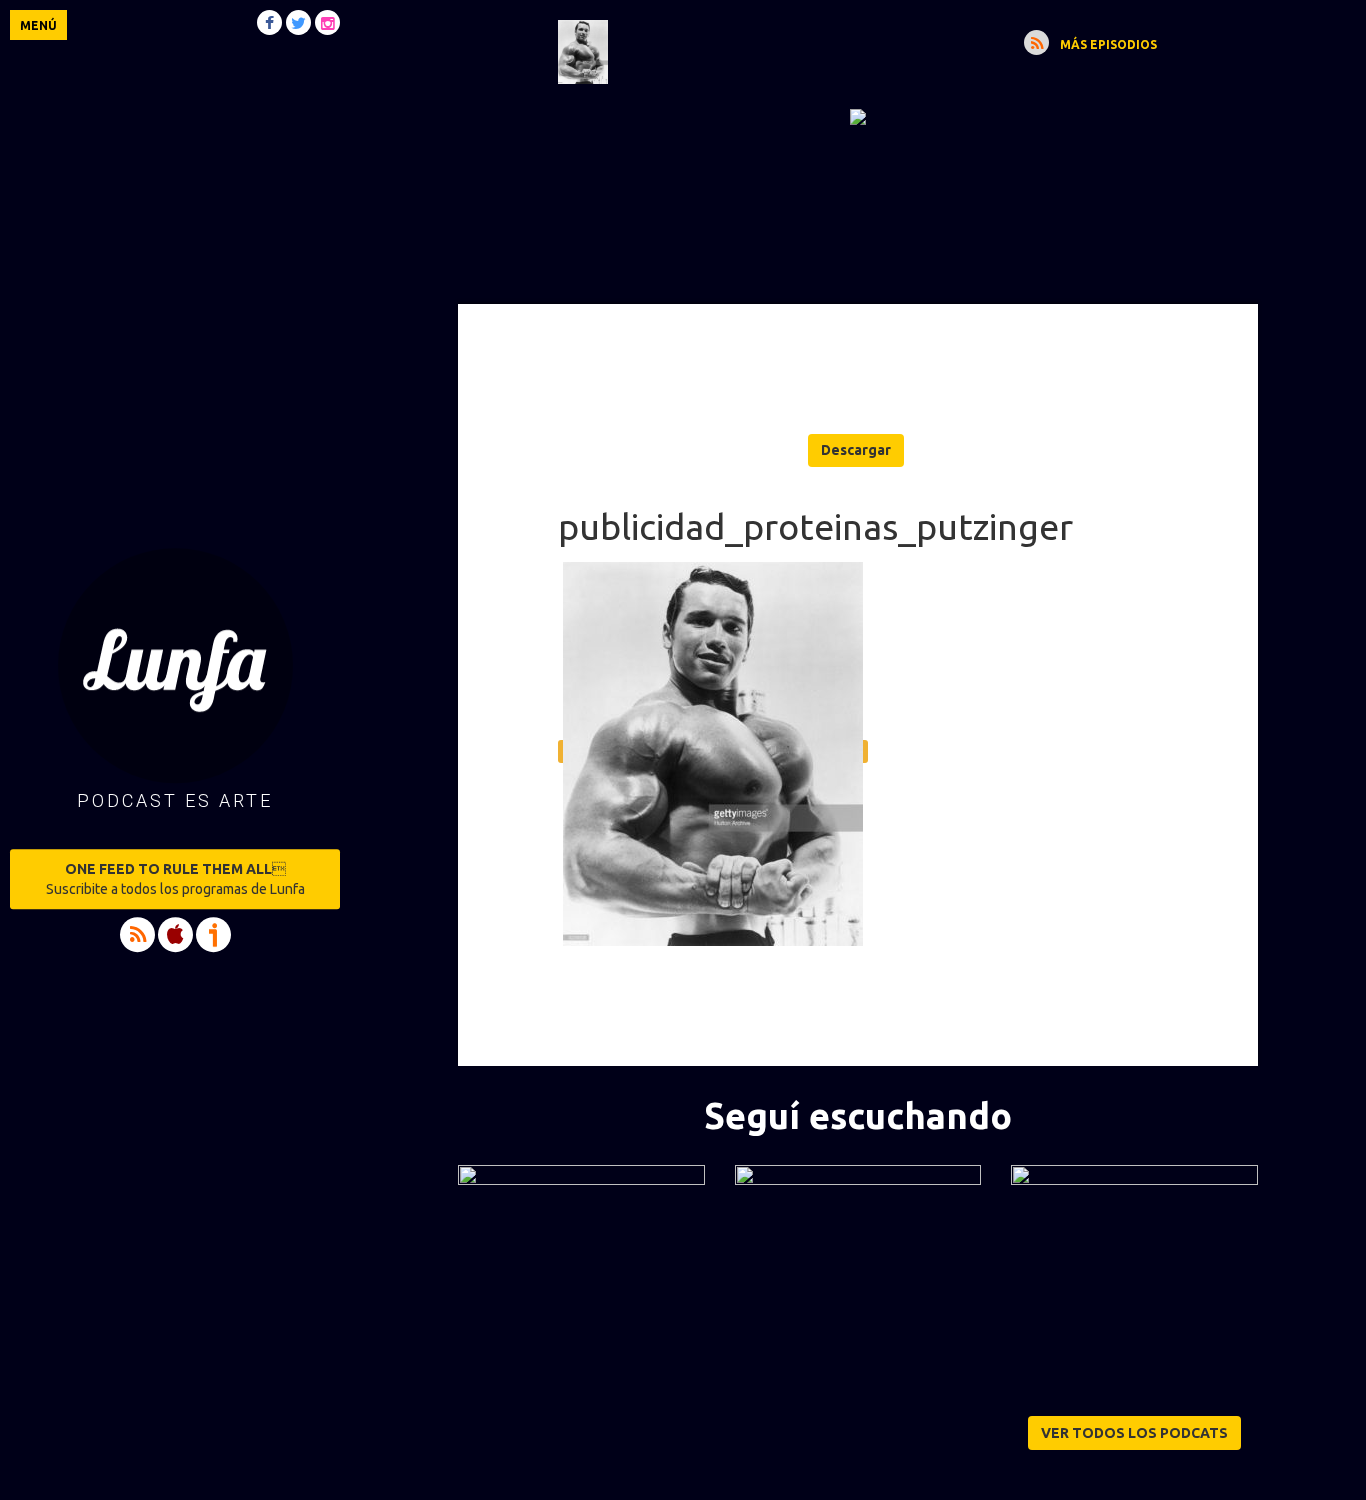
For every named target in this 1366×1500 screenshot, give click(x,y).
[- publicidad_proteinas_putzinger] (858, 115)
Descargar (856, 450)
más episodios (1108, 44)
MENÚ (38, 25)
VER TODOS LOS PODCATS (1134, 1433)
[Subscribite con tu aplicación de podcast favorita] (1036, 42)
